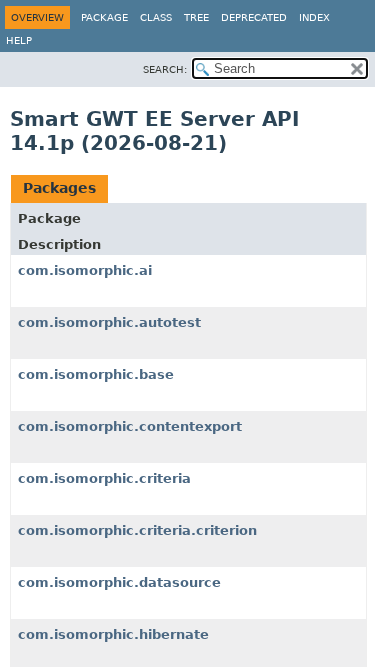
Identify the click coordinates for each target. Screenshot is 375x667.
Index (314, 17)
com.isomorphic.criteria (104, 478)
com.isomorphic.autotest (109, 322)
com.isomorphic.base (96, 374)
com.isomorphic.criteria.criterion (137, 530)
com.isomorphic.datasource (119, 582)
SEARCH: (165, 69)
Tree (196, 17)
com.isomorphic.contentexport (130, 426)
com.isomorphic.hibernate (113, 634)
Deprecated (254, 17)
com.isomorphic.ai (85, 270)
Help (19, 40)
